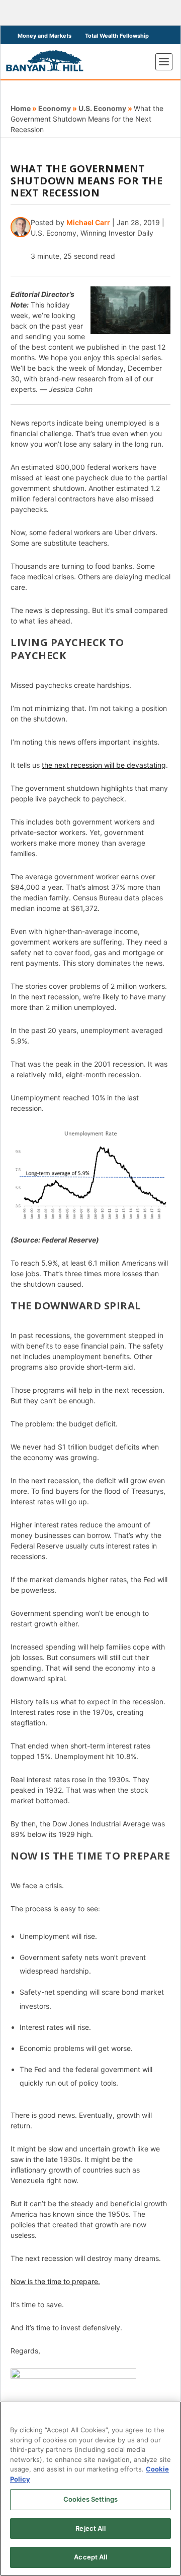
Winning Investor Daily (117, 233)
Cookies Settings (90, 2499)
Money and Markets (44, 36)
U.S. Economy (102, 108)
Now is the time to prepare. (55, 2281)
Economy (55, 108)
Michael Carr (88, 222)
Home (21, 108)
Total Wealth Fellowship (117, 36)
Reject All (90, 2528)
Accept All (90, 2557)
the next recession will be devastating (104, 765)
